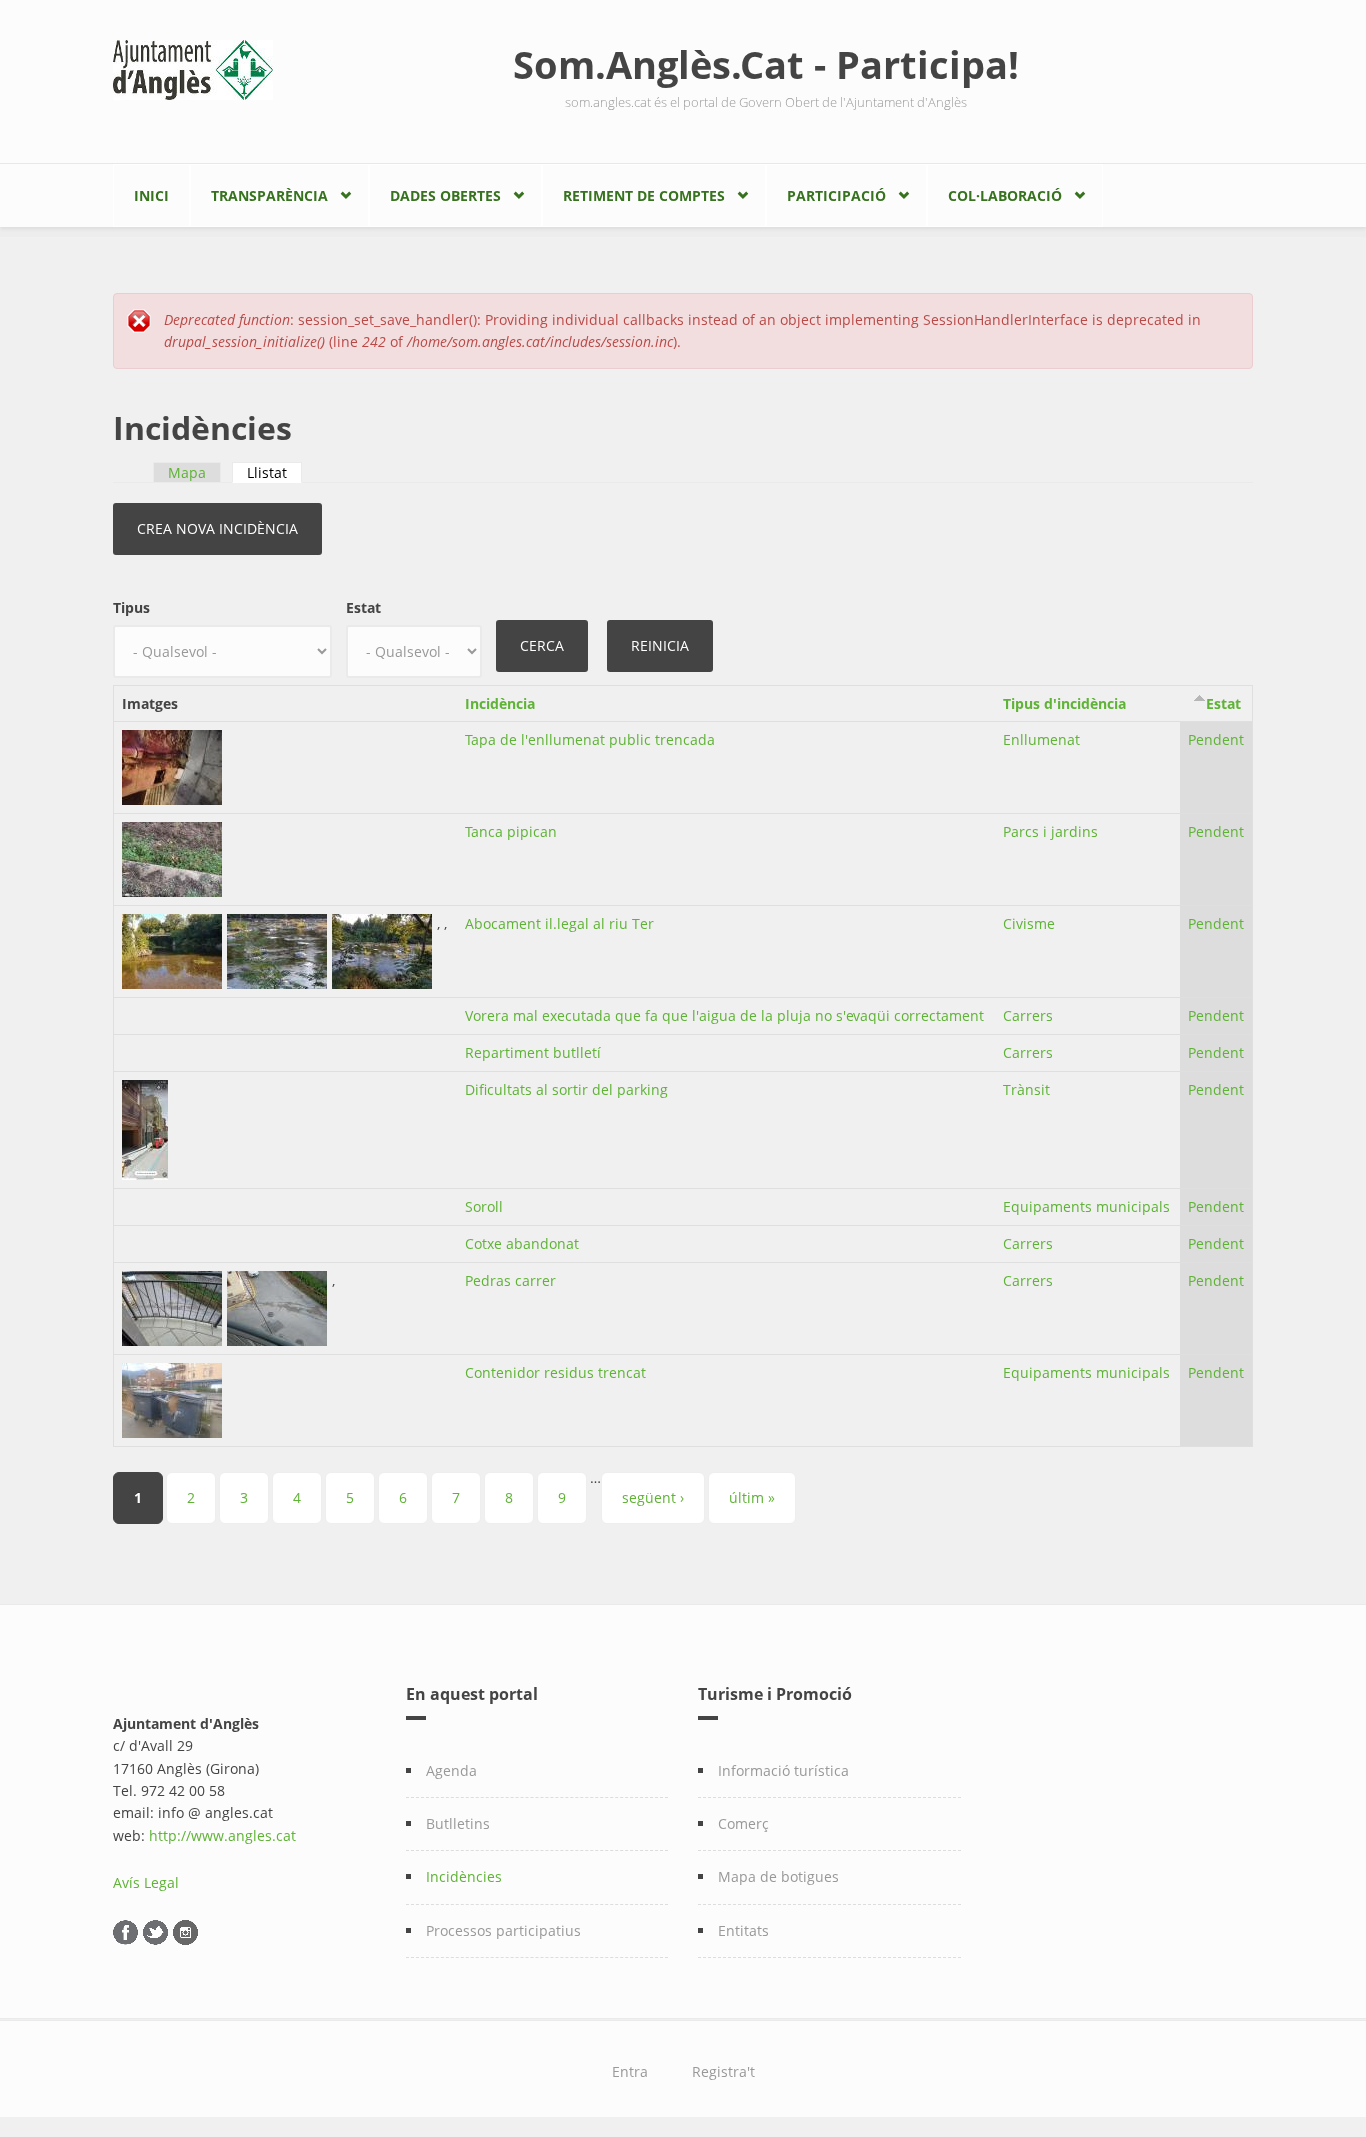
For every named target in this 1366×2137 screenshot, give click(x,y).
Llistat (274, 472)
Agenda (451, 1770)
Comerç (743, 1823)
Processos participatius (503, 1930)
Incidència (500, 703)
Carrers (1028, 1015)
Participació (836, 195)
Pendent (1216, 739)
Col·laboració (1005, 195)
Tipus (131, 607)
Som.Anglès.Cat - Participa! (766, 64)
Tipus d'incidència (1064, 703)
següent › (653, 1497)
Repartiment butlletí (533, 1052)
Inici (151, 195)
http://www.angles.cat (222, 1835)
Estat (363, 607)
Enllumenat (1041, 739)
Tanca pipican (511, 831)
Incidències (464, 1876)
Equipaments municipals (1086, 1206)
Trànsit (1026, 1089)
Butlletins (458, 1823)
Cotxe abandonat (522, 1243)
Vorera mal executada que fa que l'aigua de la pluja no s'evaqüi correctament (724, 1015)
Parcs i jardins (1050, 831)
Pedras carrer (510, 1280)
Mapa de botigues (778, 1876)
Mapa (187, 472)
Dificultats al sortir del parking (566, 1089)
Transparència (269, 195)
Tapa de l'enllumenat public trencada (590, 739)
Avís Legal (146, 1882)
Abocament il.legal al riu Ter (559, 923)
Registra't (723, 2071)
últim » (752, 1497)
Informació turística (783, 1770)
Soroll (484, 1206)
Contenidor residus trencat (555, 1372)
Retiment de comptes (644, 195)
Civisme (1029, 923)
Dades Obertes (445, 195)
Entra (630, 2071)
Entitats (743, 1930)
